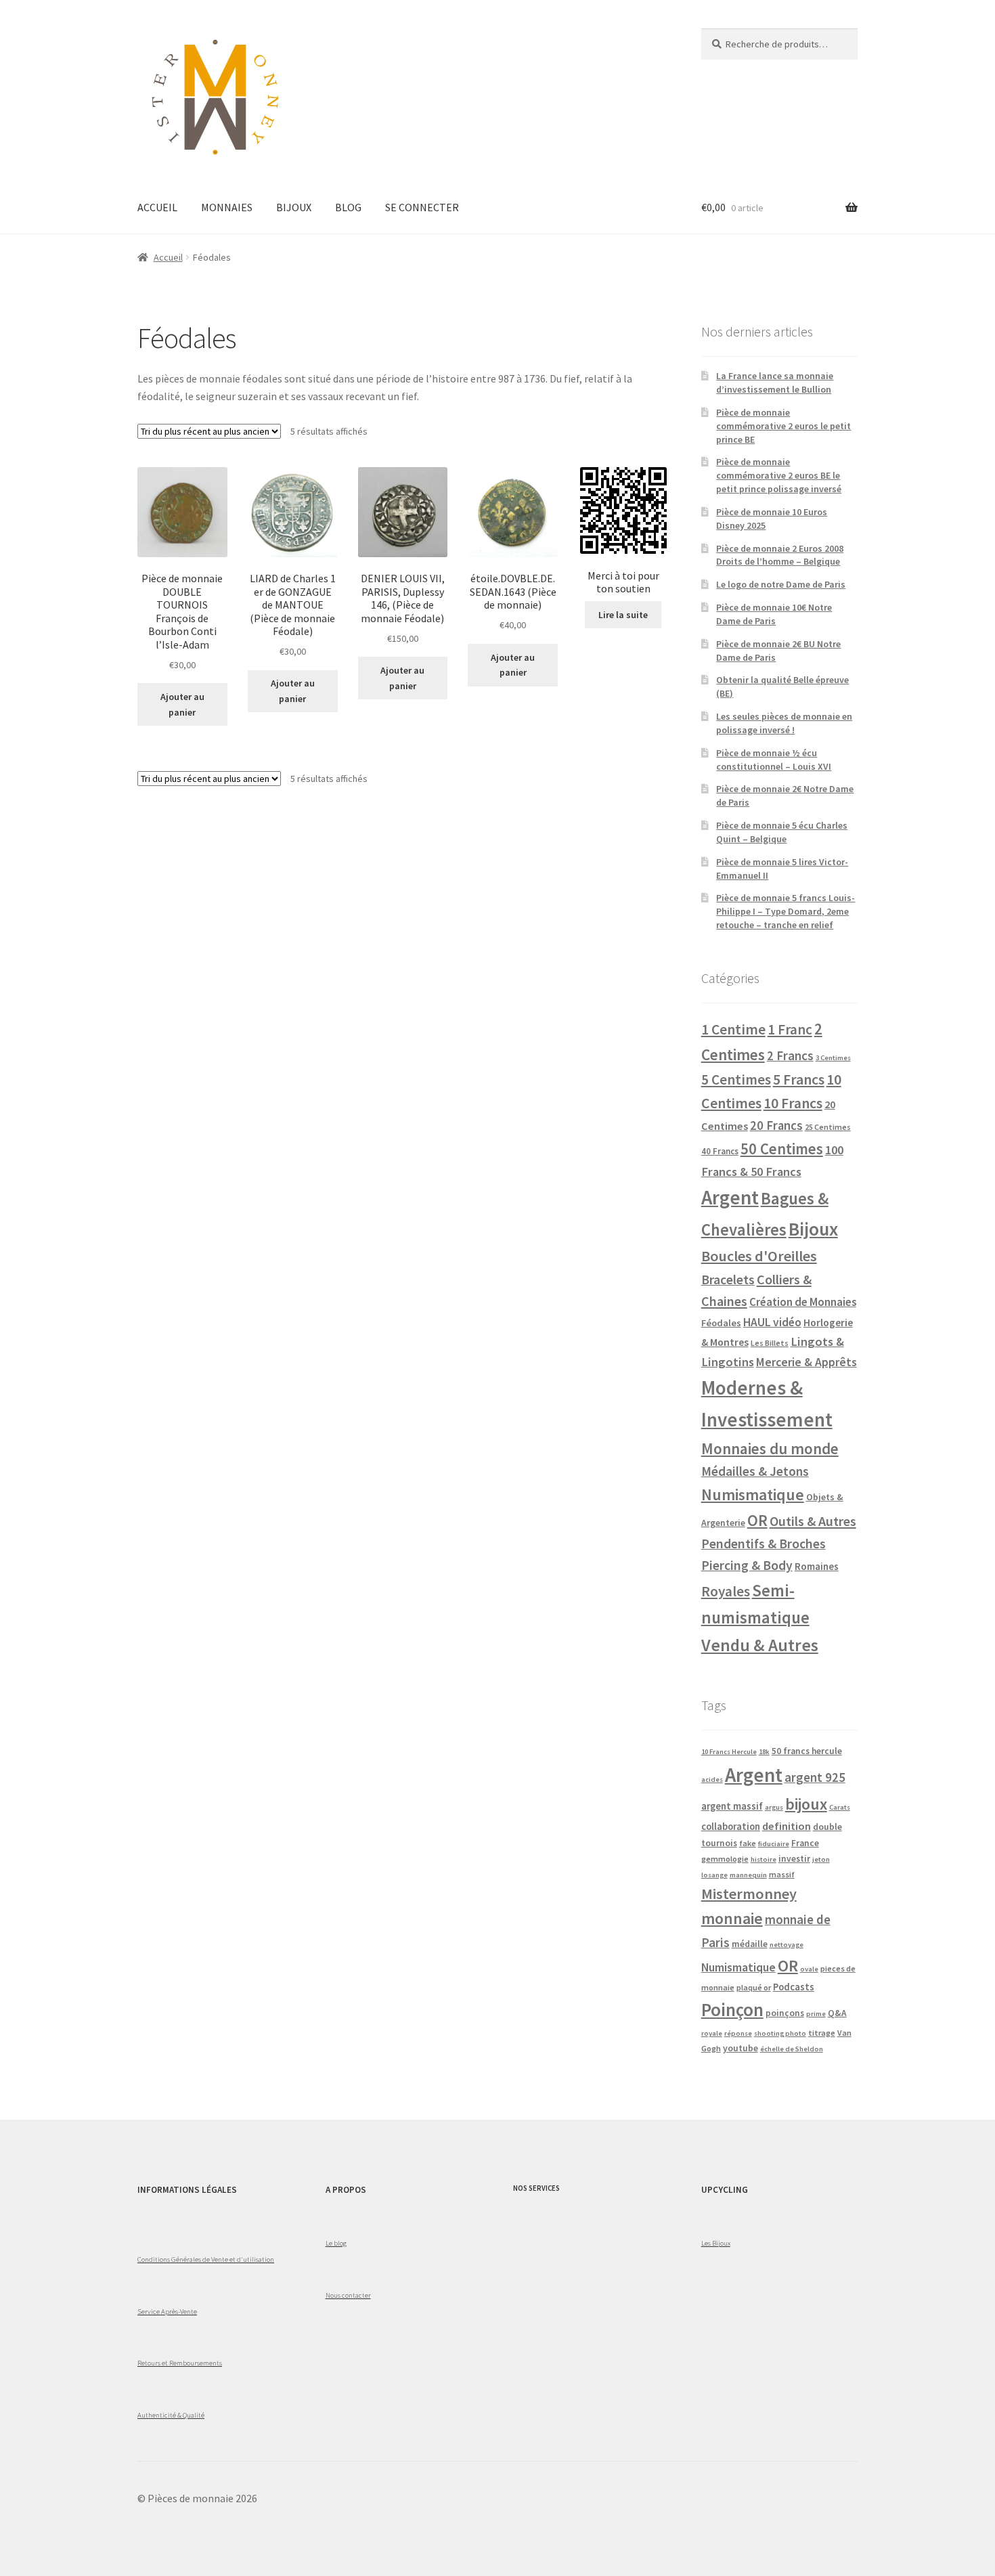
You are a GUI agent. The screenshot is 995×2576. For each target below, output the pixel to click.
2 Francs (790, 1055)
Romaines (817, 1566)
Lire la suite (623, 615)
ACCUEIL (157, 207)
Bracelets (728, 1280)
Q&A (837, 2013)
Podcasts (794, 1987)
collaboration (731, 1827)
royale (712, 2033)
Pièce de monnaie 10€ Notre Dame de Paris (774, 614)
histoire (764, 1859)
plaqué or (754, 1987)
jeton (821, 1859)
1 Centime (733, 1029)
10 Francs (793, 1103)
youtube (740, 2048)
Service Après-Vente (167, 2311)
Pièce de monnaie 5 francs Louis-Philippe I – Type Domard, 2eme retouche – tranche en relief (786, 911)
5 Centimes (736, 1079)
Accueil (168, 257)
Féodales (721, 1323)
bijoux (806, 1804)
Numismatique (753, 1494)
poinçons (785, 2013)
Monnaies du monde (770, 1448)
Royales (726, 1591)
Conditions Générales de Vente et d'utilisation (206, 2259)
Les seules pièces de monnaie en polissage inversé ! (784, 723)
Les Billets (770, 1343)
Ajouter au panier (182, 704)
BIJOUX (294, 207)
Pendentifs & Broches (764, 1544)
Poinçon (732, 2009)
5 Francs (799, 1079)
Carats (840, 1807)
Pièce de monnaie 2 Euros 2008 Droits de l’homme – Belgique (780, 555)
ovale (809, 1969)
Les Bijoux (716, 2243)
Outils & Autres (813, 1521)
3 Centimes (833, 1058)
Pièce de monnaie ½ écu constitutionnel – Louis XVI (774, 760)
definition (787, 1826)
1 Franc (790, 1029)
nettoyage (787, 1945)
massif (782, 1874)
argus (774, 1807)
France (805, 1843)
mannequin (748, 1875)
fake (748, 1843)
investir (794, 1859)
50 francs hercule (807, 1751)
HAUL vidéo (772, 1322)
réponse (738, 2033)
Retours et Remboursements (180, 2363)
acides (712, 1780)
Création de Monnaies (803, 1302)
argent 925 (815, 1777)
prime (816, 2014)
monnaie (732, 1918)
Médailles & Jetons (755, 1471)
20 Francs (776, 1126)
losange (714, 1875)
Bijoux (813, 1229)
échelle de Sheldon (792, 2049)
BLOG (348, 207)
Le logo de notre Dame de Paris (781, 584)
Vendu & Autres (760, 1645)
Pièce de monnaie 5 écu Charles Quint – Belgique (782, 832)
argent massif (732, 1806)
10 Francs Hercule (729, 1752)
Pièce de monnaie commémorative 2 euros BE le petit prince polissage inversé (779, 475)
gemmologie (725, 1859)
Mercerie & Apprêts (806, 1362)
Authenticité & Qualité (171, 2415)
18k (764, 1752)
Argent (730, 1197)
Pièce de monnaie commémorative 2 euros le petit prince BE (783, 426)
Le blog (336, 2243)
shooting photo (780, 2033)
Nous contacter (348, 2295)
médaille (750, 1944)
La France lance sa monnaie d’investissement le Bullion (775, 383)
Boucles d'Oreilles (759, 1256)
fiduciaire (774, 1844)
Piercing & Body (747, 1565)
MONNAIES (227, 207)
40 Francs (720, 1151)
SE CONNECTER (422, 207)
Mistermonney (749, 1894)
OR (757, 1520)
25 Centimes (828, 1127)
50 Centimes (782, 1149)
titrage (822, 2033)
